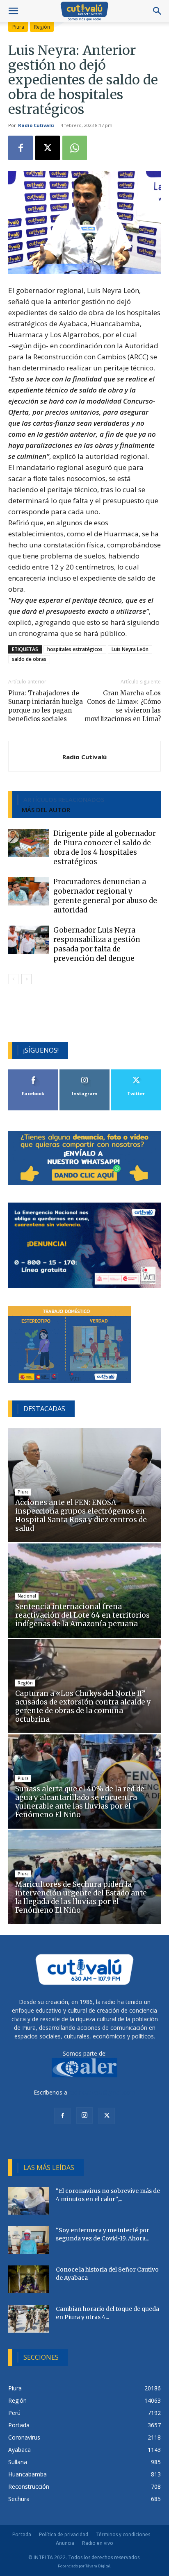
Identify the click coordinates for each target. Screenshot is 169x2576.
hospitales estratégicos (75, 649)
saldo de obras (29, 659)
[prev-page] (13, 979)
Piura (18, 27)
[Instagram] (84, 2115)
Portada (22, 2534)
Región (42, 27)
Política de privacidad (64, 2534)
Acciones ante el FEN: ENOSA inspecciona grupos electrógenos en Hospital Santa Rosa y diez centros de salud (81, 1515)
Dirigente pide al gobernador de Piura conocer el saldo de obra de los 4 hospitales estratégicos (105, 848)
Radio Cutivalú (36, 125)
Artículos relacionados (64, 799)
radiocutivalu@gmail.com (102, 2092)
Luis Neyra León (130, 649)
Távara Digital (98, 2566)
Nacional (27, 1596)
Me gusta (33, 1072)
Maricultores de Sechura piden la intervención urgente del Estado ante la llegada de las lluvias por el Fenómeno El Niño (81, 1897)
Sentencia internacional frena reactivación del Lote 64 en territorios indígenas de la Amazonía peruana (82, 1615)
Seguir (85, 1072)
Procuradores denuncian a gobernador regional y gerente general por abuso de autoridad (105, 896)
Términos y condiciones (123, 2534)
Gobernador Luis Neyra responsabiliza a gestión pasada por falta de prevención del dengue (97, 944)
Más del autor (46, 810)
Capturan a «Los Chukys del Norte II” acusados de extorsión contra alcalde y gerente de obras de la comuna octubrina (83, 1706)
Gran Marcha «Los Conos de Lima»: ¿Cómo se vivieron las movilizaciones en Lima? (123, 706)
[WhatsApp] (75, 148)
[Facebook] (21, 148)
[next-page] (26, 979)
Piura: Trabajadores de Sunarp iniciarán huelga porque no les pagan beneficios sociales (46, 706)
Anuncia (65, 2543)
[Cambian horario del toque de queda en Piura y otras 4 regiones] (29, 2319)
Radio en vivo (98, 2543)
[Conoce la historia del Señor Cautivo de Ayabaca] (29, 2280)
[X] (48, 148)
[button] (13, 11)
